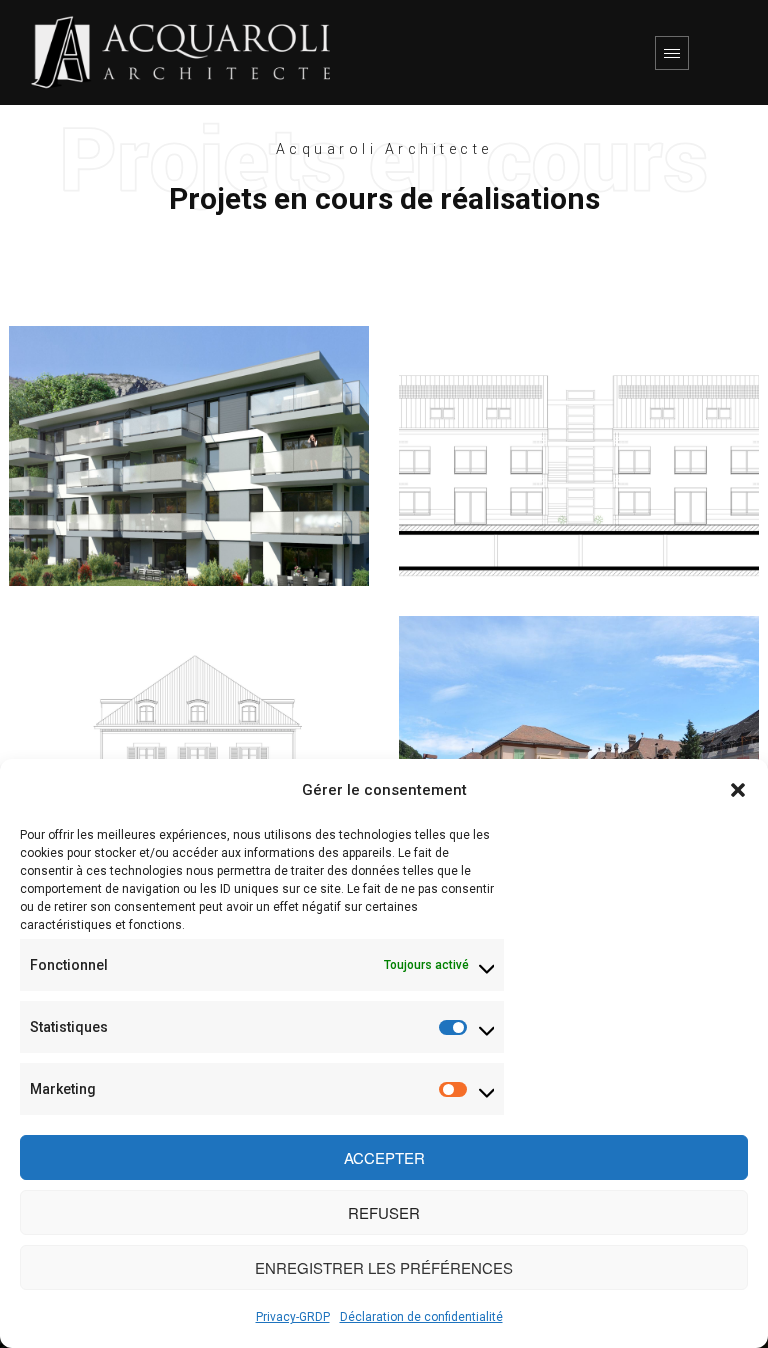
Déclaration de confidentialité (421, 1317)
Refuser (384, 1212)
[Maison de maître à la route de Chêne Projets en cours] (189, 746)
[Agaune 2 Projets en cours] (579, 746)
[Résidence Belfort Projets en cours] (579, 456)
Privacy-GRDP (293, 1317)
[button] (738, 790)
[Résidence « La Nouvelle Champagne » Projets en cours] (189, 456)
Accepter (384, 1157)
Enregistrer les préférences (384, 1267)
